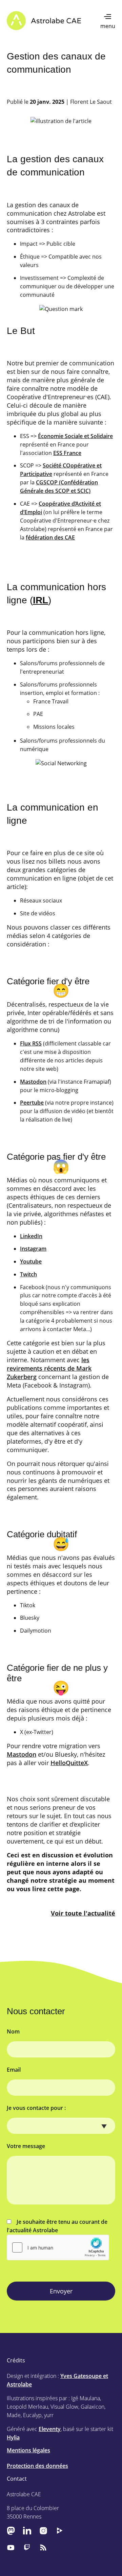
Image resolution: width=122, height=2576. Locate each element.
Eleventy (50, 2429)
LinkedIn (31, 1236)
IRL (40, 600)
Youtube (31, 1261)
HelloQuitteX (69, 1763)
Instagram (33, 1249)
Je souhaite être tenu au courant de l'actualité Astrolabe (57, 2226)
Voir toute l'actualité (83, 1913)
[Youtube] (11, 2547)
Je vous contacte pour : (36, 2108)
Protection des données (37, 2466)
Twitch (28, 1274)
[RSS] (43, 2547)
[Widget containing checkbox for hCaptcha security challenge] (58, 2247)
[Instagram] (43, 2531)
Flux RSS (31, 1043)
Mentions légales (28, 2450)
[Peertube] (60, 2531)
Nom (13, 2031)
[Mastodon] (11, 2531)
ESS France (67, 453)
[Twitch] (27, 2547)
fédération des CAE (50, 537)
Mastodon (33, 1082)
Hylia (13, 2437)
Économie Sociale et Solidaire (75, 436)
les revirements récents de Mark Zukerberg (49, 1368)
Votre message (26, 2146)
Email (14, 2070)
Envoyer (61, 2291)
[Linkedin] (27, 2531)
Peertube (32, 1103)
